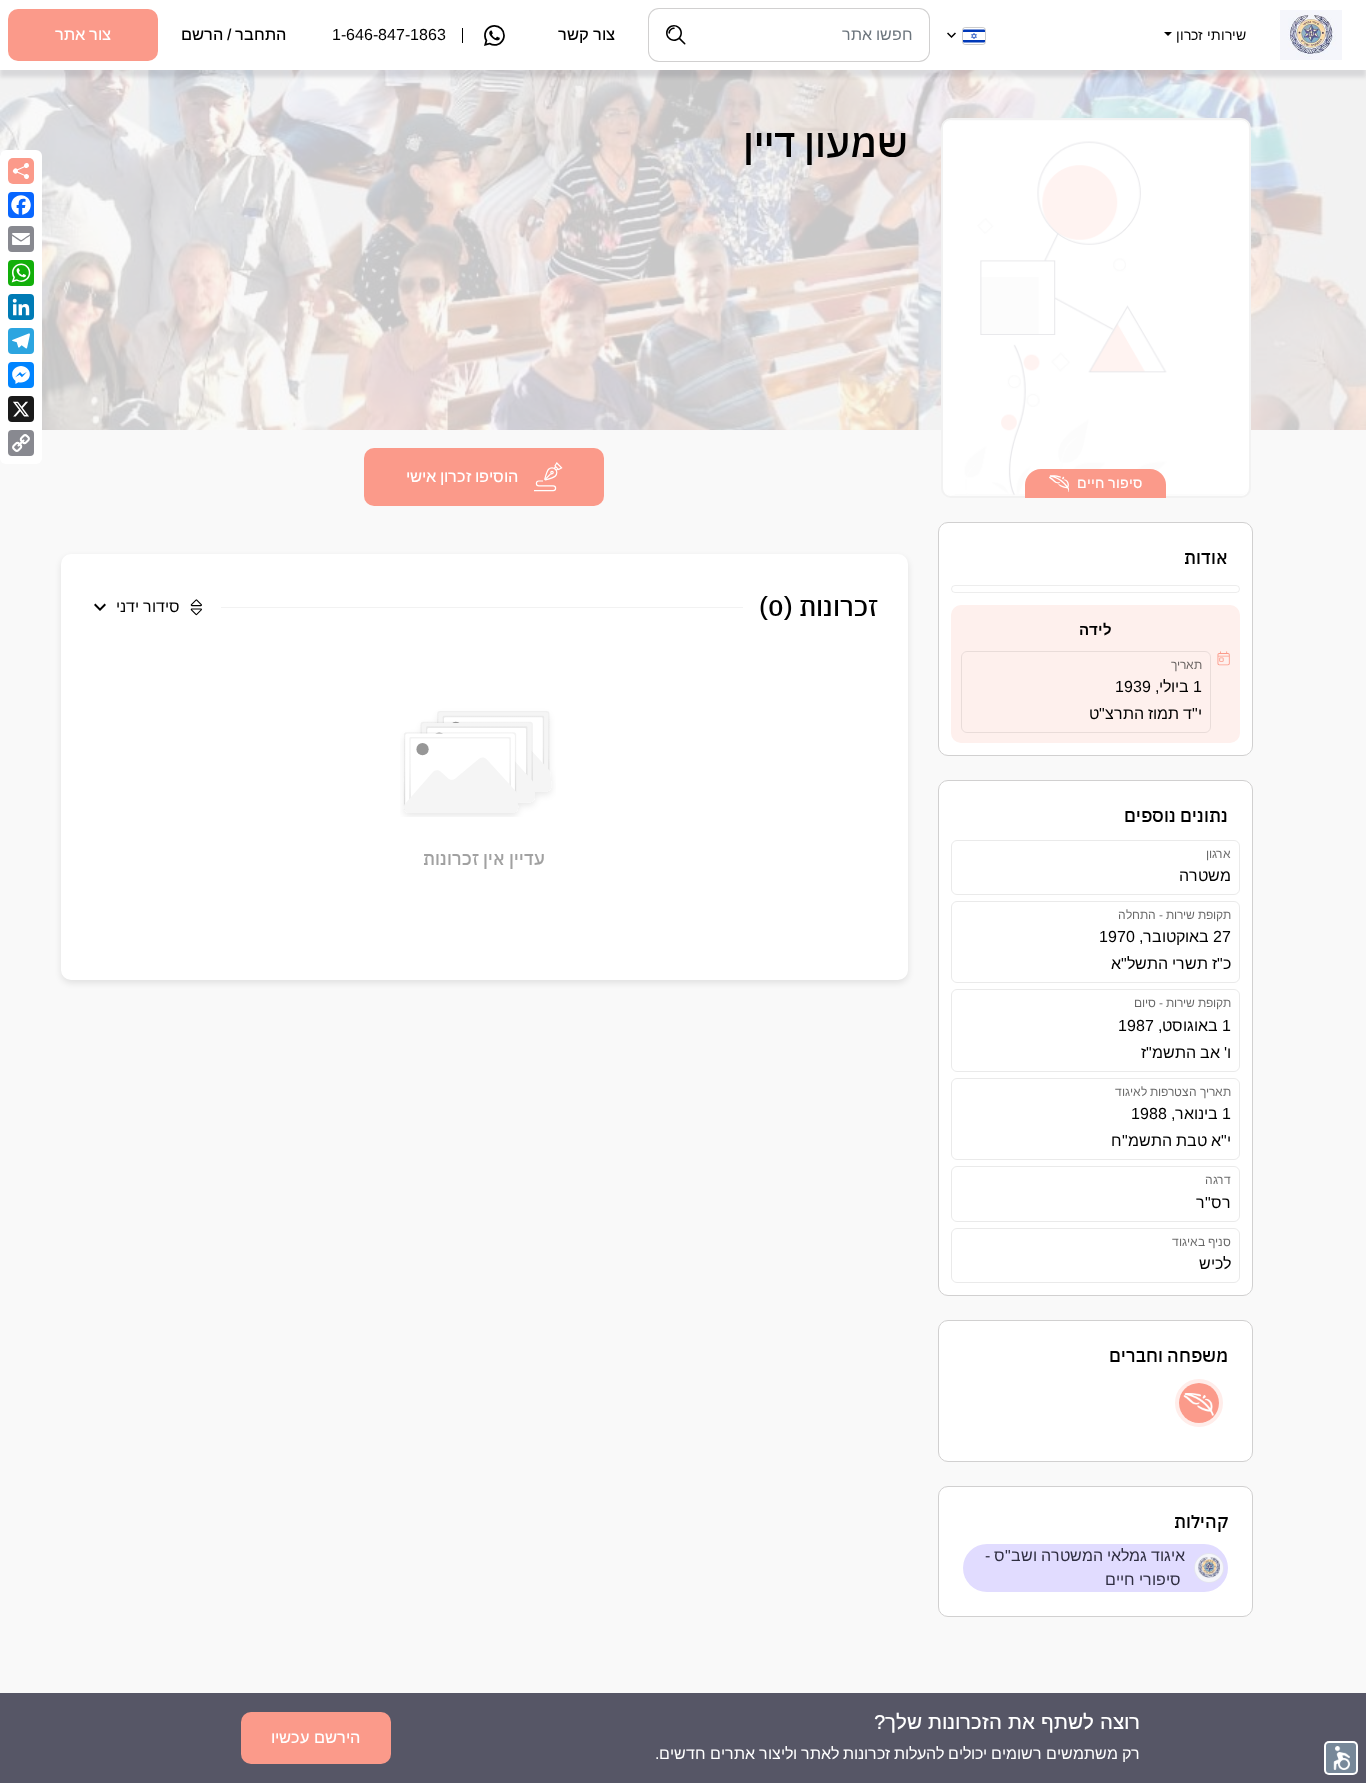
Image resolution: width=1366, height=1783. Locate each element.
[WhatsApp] (21, 273)
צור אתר (83, 34)
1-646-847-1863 (389, 34)
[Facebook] (21, 205)
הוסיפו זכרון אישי (462, 476)
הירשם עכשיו (315, 1737)
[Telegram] (21, 341)
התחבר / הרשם (233, 34)
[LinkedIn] (21, 307)
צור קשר (586, 34)
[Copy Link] (21, 443)
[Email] (21, 239)
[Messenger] (21, 375)
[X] (21, 409)
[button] (1203, 23)
